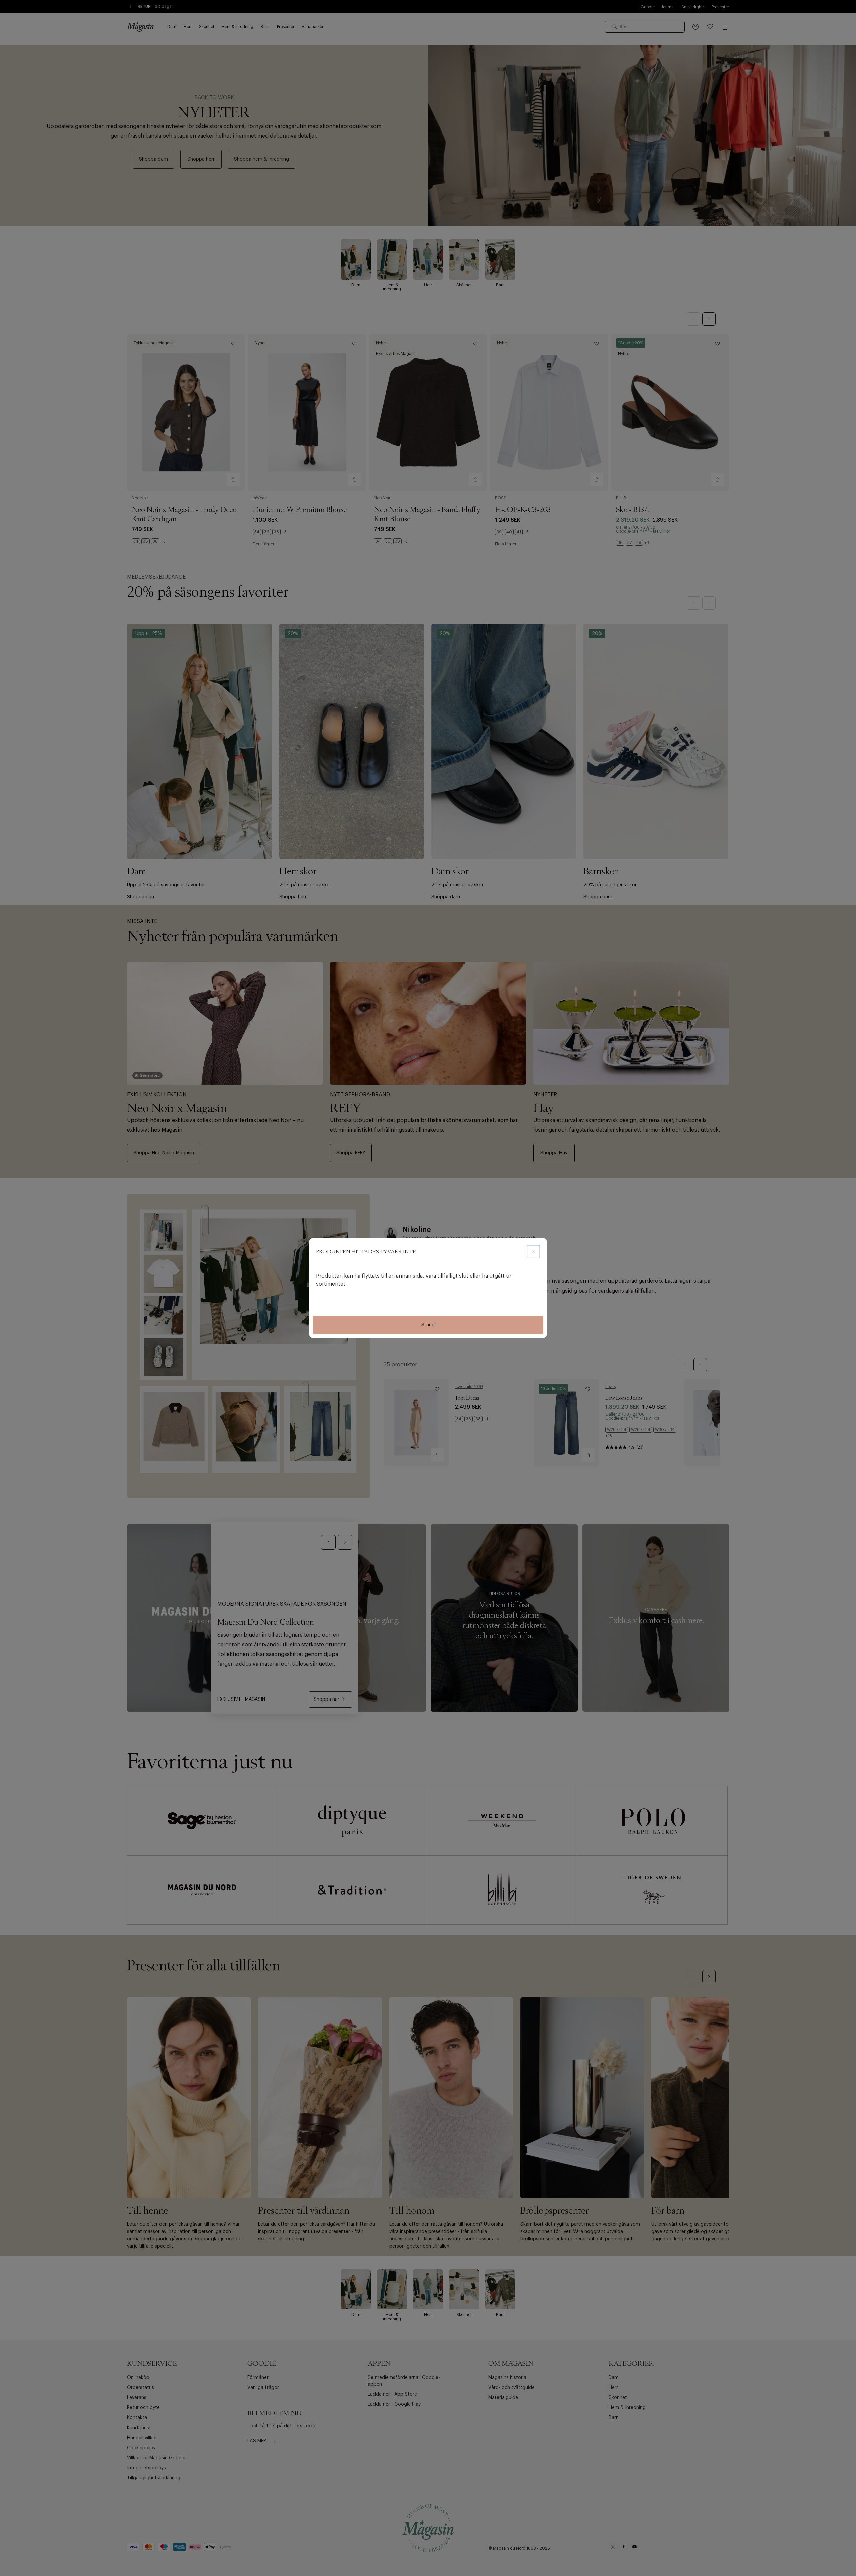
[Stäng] (533, 1252)
